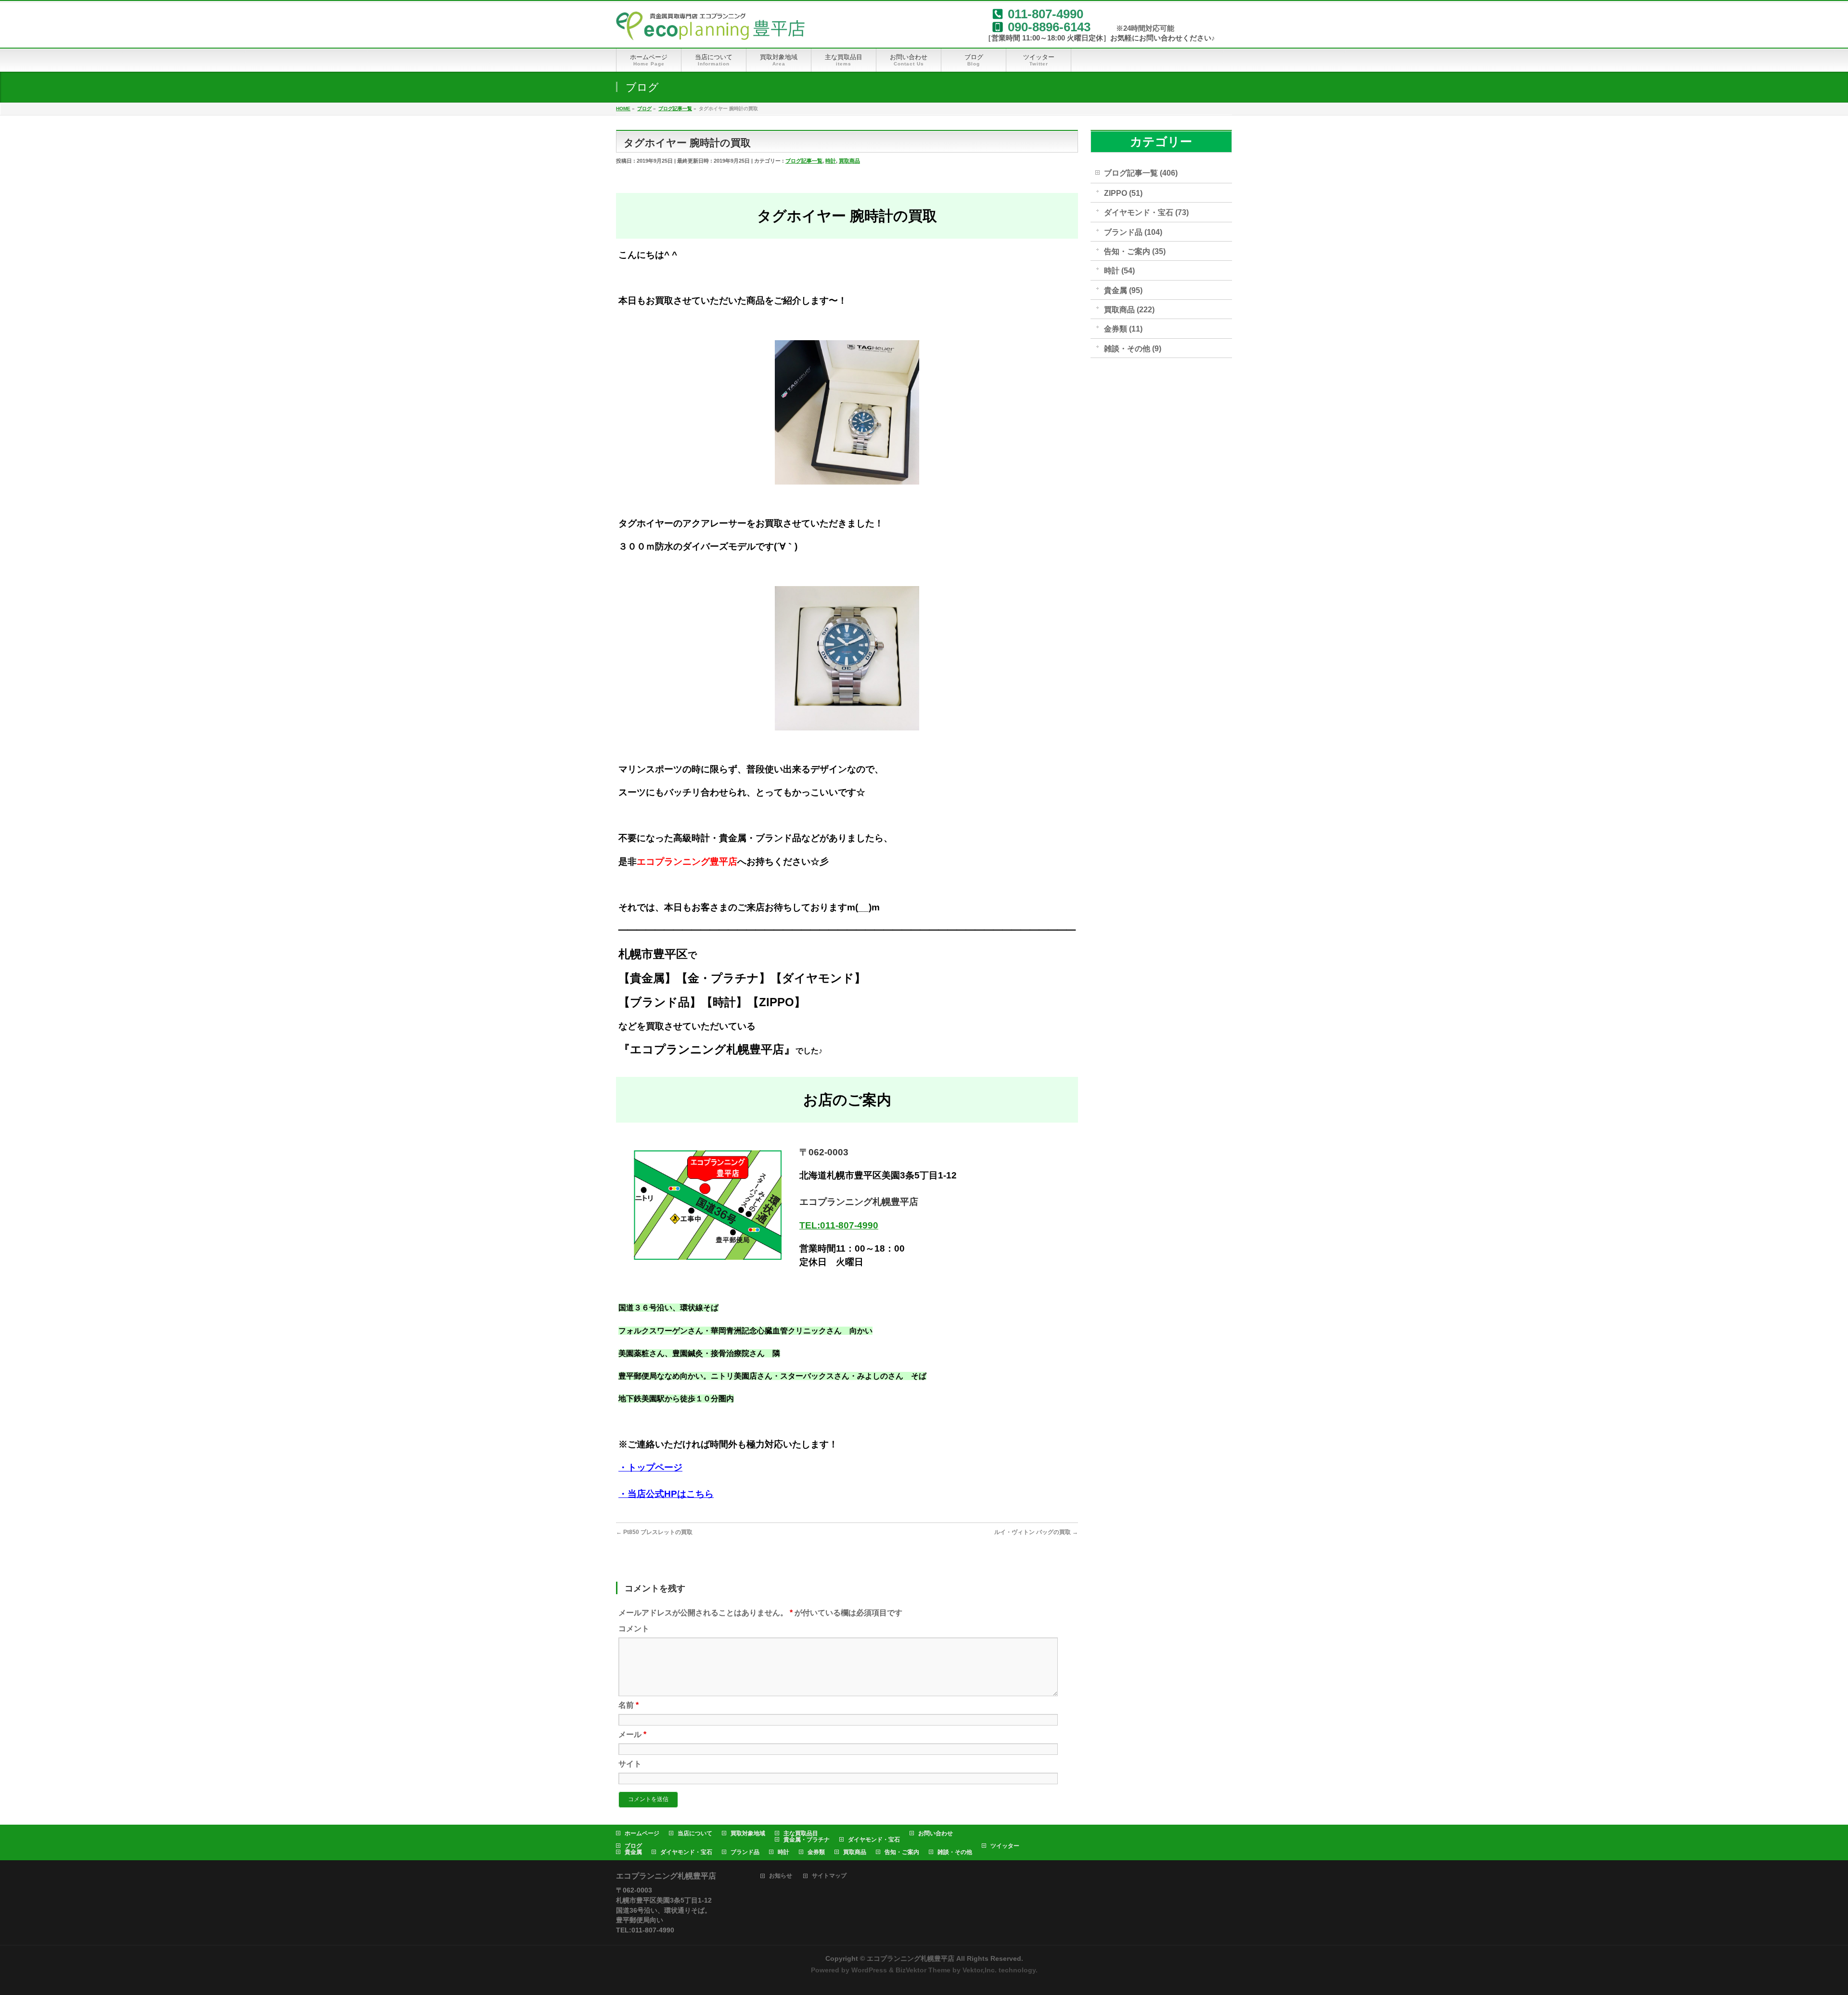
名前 (629, 1705)
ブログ (633, 1846)
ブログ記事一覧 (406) (1141, 173)
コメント (634, 1629)
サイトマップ (829, 1876)
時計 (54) (1119, 271)
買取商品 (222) (1129, 310)
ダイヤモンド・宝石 (874, 1840)
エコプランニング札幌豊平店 (911, 1958)
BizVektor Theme (923, 1970)
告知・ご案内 (902, 1852)
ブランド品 (745, 1852)
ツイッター (1005, 1846)
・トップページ (650, 1467)
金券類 (816, 1852)
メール (632, 1734)
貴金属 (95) (1123, 290)
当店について (695, 1833)
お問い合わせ (936, 1833)
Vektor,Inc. (980, 1970)
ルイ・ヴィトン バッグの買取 (1036, 1532)
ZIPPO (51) (1123, 193)
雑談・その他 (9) (1133, 349)
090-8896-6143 (1049, 27)
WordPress (869, 1970)
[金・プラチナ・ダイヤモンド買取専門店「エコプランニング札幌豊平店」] (710, 30)
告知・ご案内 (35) (1135, 251)
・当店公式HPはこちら (666, 1494)
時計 (831, 161)
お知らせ (781, 1876)
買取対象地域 (748, 1833)
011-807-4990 (1046, 14)
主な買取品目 (801, 1833)
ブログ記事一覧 (804, 161)
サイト (630, 1764)
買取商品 (849, 161)
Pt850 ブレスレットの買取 (654, 1532)
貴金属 (633, 1852)
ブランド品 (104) (1133, 232)
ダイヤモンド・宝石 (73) (1146, 212)
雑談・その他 (955, 1852)
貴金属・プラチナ (807, 1840)
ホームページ (642, 1833)
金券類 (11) (1123, 329)
